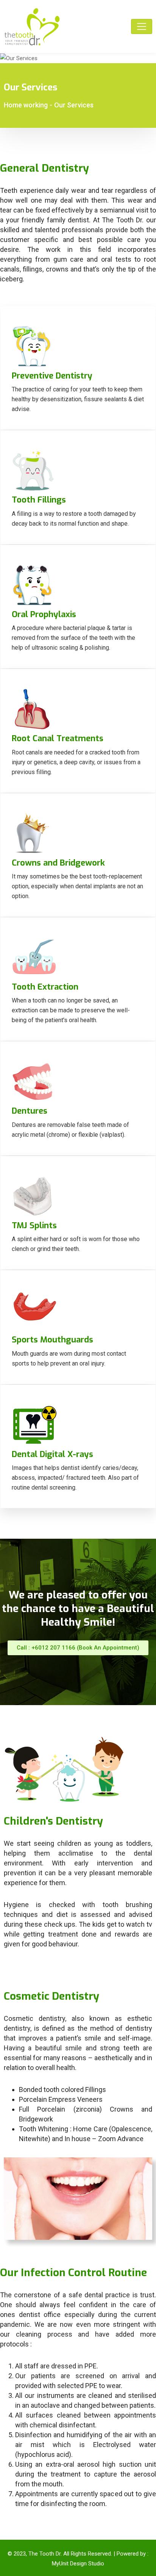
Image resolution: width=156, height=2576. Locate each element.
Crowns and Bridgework (58, 863)
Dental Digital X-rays (52, 1454)
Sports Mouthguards (52, 1340)
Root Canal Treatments (58, 738)
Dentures (30, 1111)
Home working (26, 105)
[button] (78, 1648)
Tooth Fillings (39, 500)
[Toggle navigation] (142, 26)
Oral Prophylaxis (44, 614)
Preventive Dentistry (52, 376)
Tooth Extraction (45, 987)
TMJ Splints (34, 1225)
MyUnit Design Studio (78, 2564)
